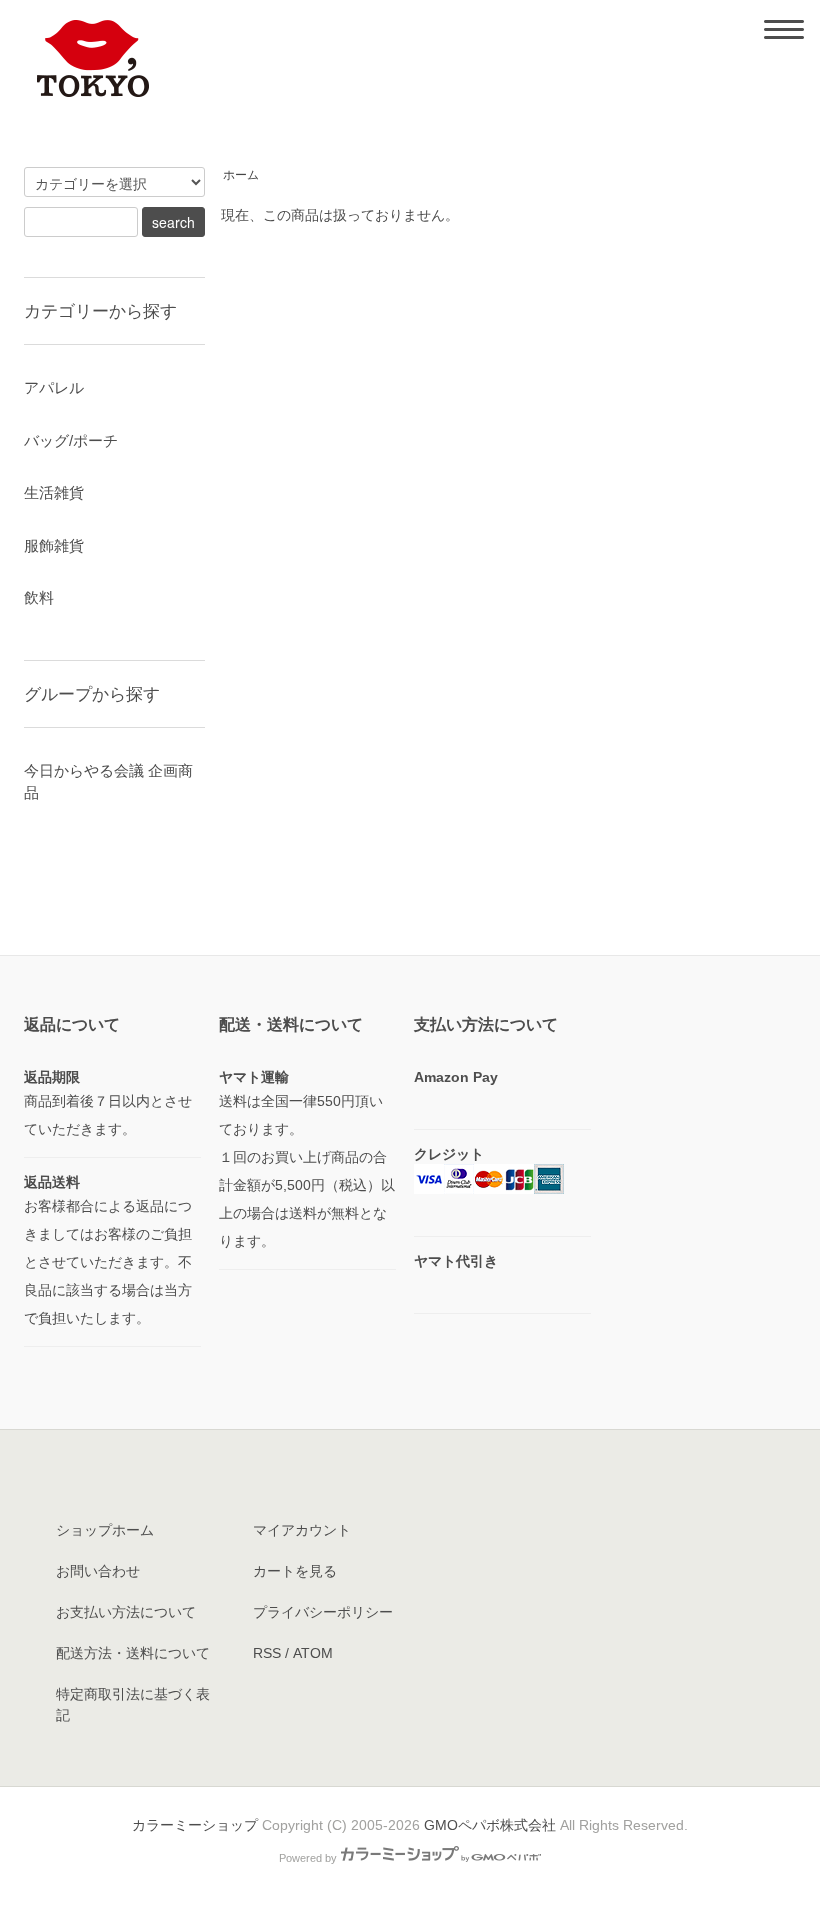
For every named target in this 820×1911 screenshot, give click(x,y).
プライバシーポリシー (323, 1612)
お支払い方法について (126, 1612)
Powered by (308, 1858)
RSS (267, 1653)
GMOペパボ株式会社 (490, 1825)
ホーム (241, 175)
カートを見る (295, 1571)
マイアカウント (302, 1530)
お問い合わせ (98, 1571)
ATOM (313, 1653)
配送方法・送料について (133, 1653)
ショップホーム (105, 1530)
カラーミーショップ (195, 1825)
